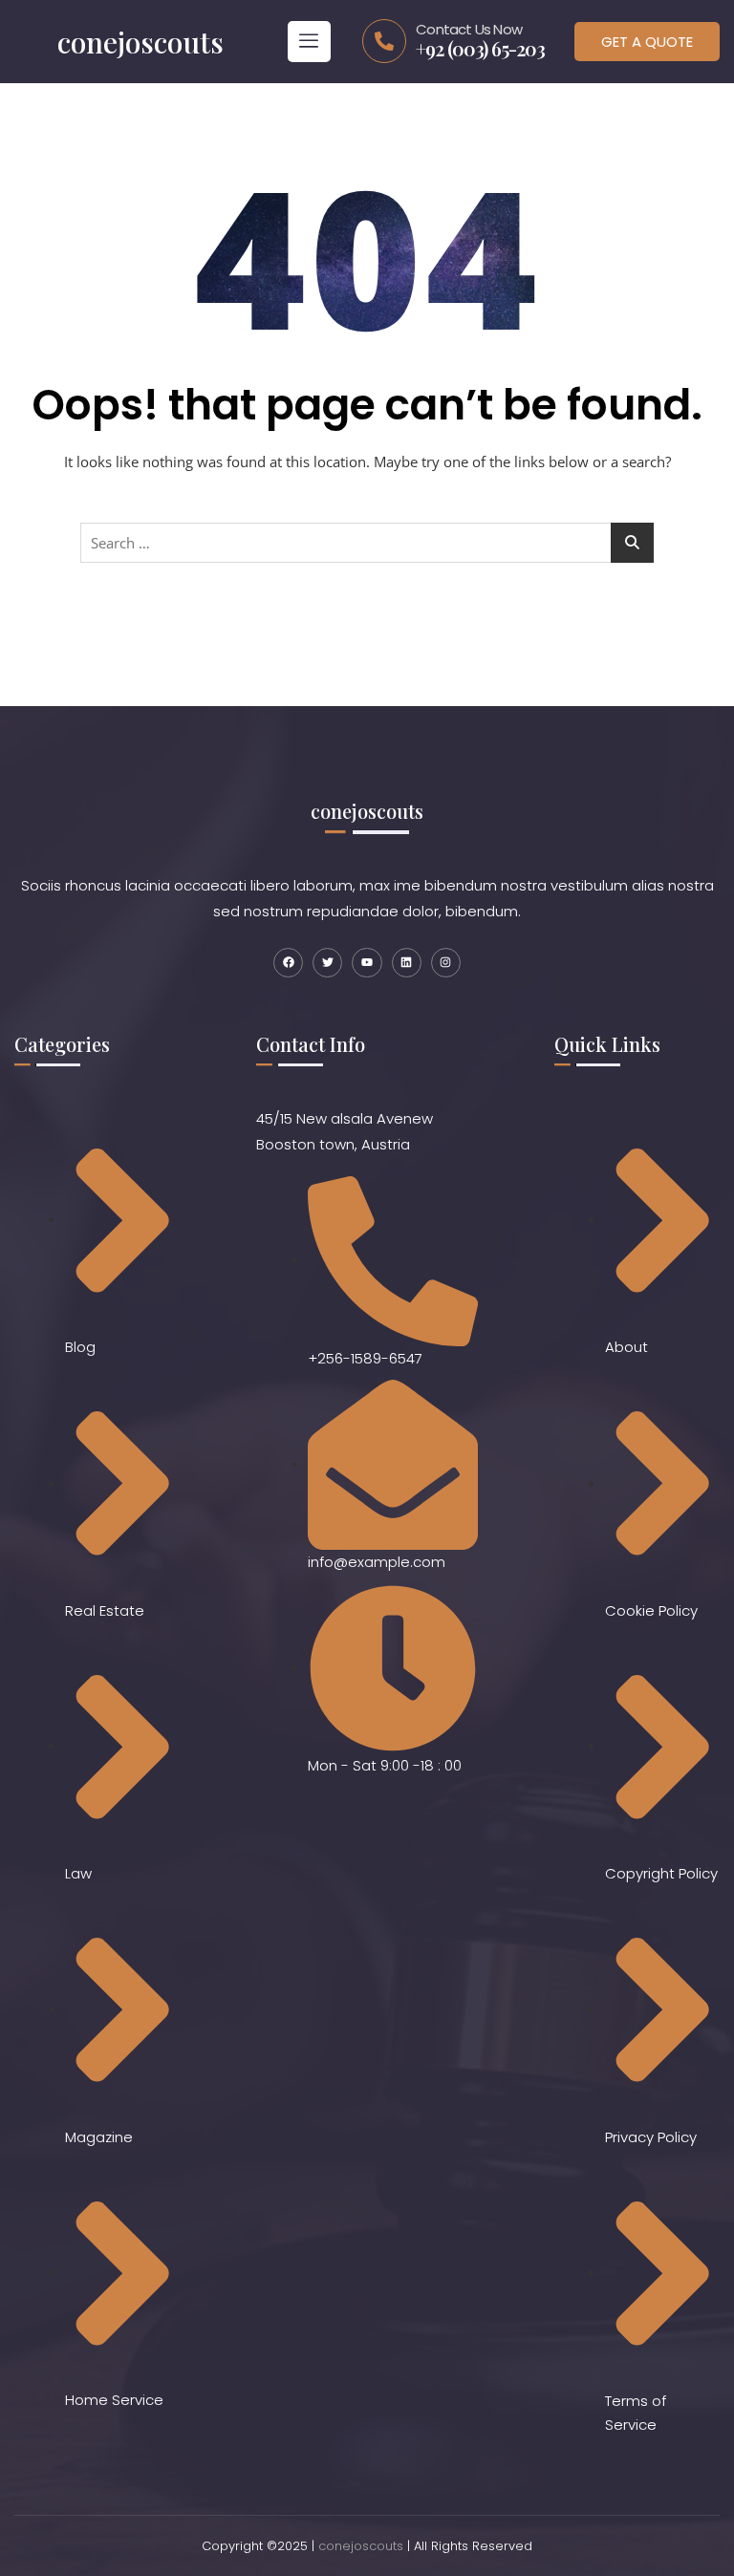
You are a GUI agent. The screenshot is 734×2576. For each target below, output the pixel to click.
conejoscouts (361, 2546)
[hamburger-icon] (309, 42)
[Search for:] (367, 543)
